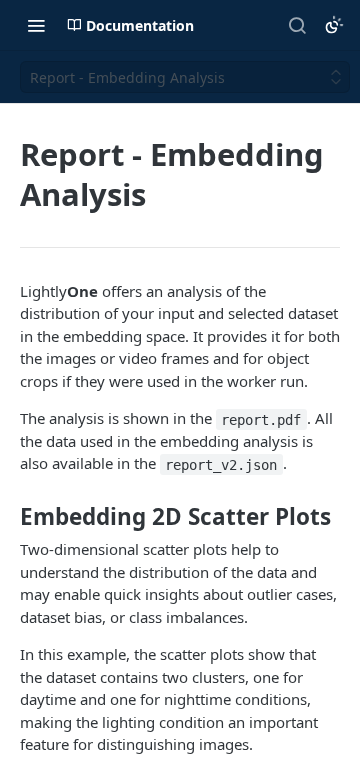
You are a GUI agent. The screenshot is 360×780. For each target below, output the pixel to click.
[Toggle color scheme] (334, 25)
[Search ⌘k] (297, 25)
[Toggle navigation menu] (36, 25)
